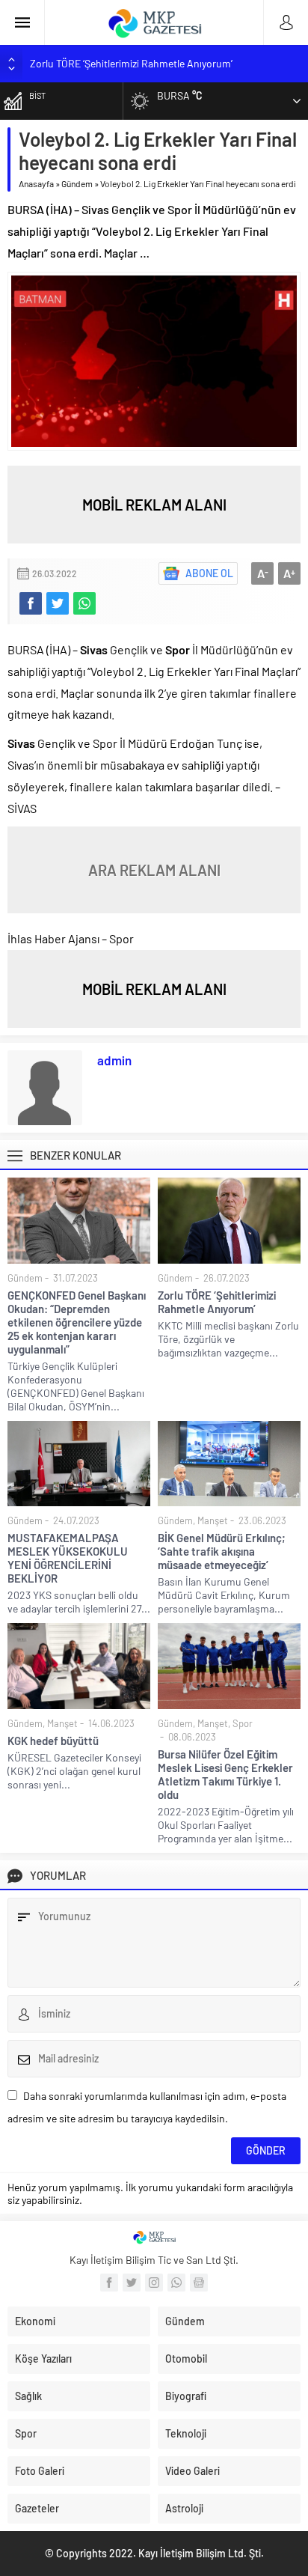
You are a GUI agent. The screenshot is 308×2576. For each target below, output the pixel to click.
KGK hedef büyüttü (53, 1741)
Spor (243, 1723)
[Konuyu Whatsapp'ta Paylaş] (84, 603)
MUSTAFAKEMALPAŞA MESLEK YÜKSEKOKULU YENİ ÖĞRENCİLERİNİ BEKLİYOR (68, 1558)
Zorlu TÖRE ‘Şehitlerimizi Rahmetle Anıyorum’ (131, 63)
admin (114, 1060)
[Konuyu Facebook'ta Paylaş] (31, 603)
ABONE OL (209, 573)
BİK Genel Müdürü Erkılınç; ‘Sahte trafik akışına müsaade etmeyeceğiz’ (222, 1551)
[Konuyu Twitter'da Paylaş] (58, 603)
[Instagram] (154, 2283)
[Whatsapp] (176, 2283)
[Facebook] (109, 2283)
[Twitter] (132, 2283)
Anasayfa (36, 183)
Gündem (77, 183)
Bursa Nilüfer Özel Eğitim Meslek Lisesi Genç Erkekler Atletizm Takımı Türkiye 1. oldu (225, 1774)
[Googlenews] (199, 2283)
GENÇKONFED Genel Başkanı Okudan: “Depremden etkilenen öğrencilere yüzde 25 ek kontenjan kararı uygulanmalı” (77, 1322)
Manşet (213, 1520)
